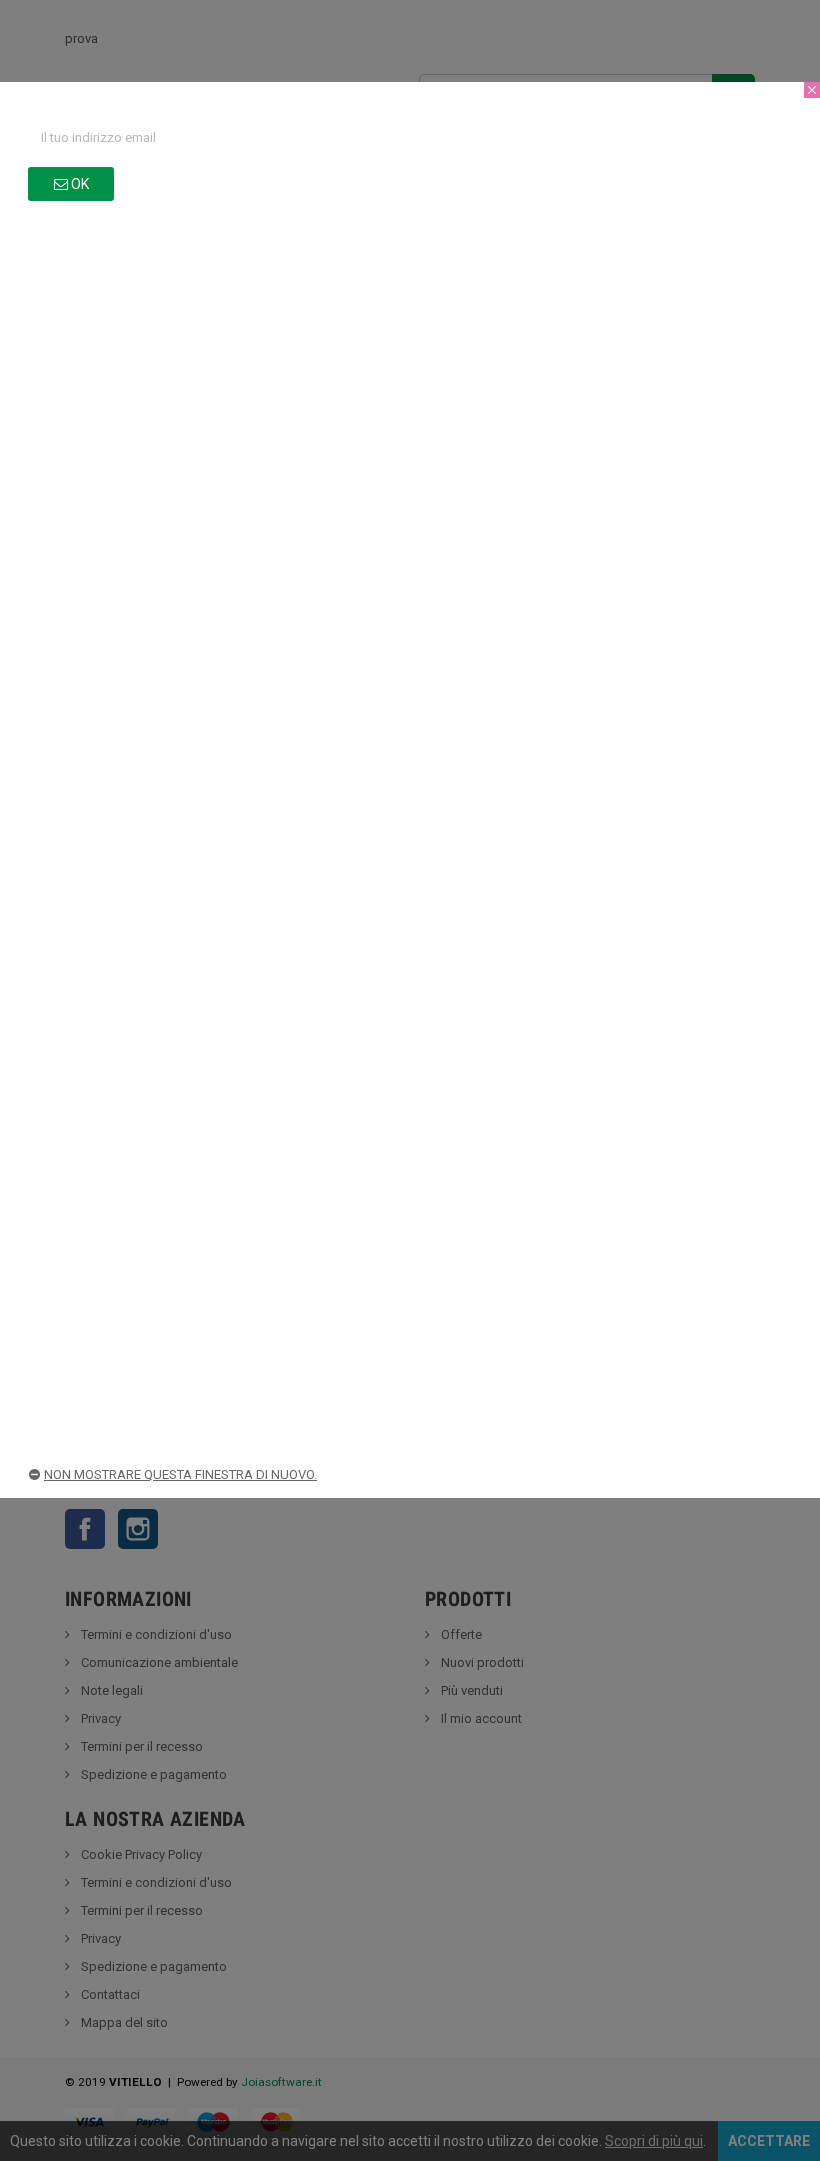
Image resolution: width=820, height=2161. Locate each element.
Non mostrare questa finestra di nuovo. (180, 1474)
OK (78, 184)
